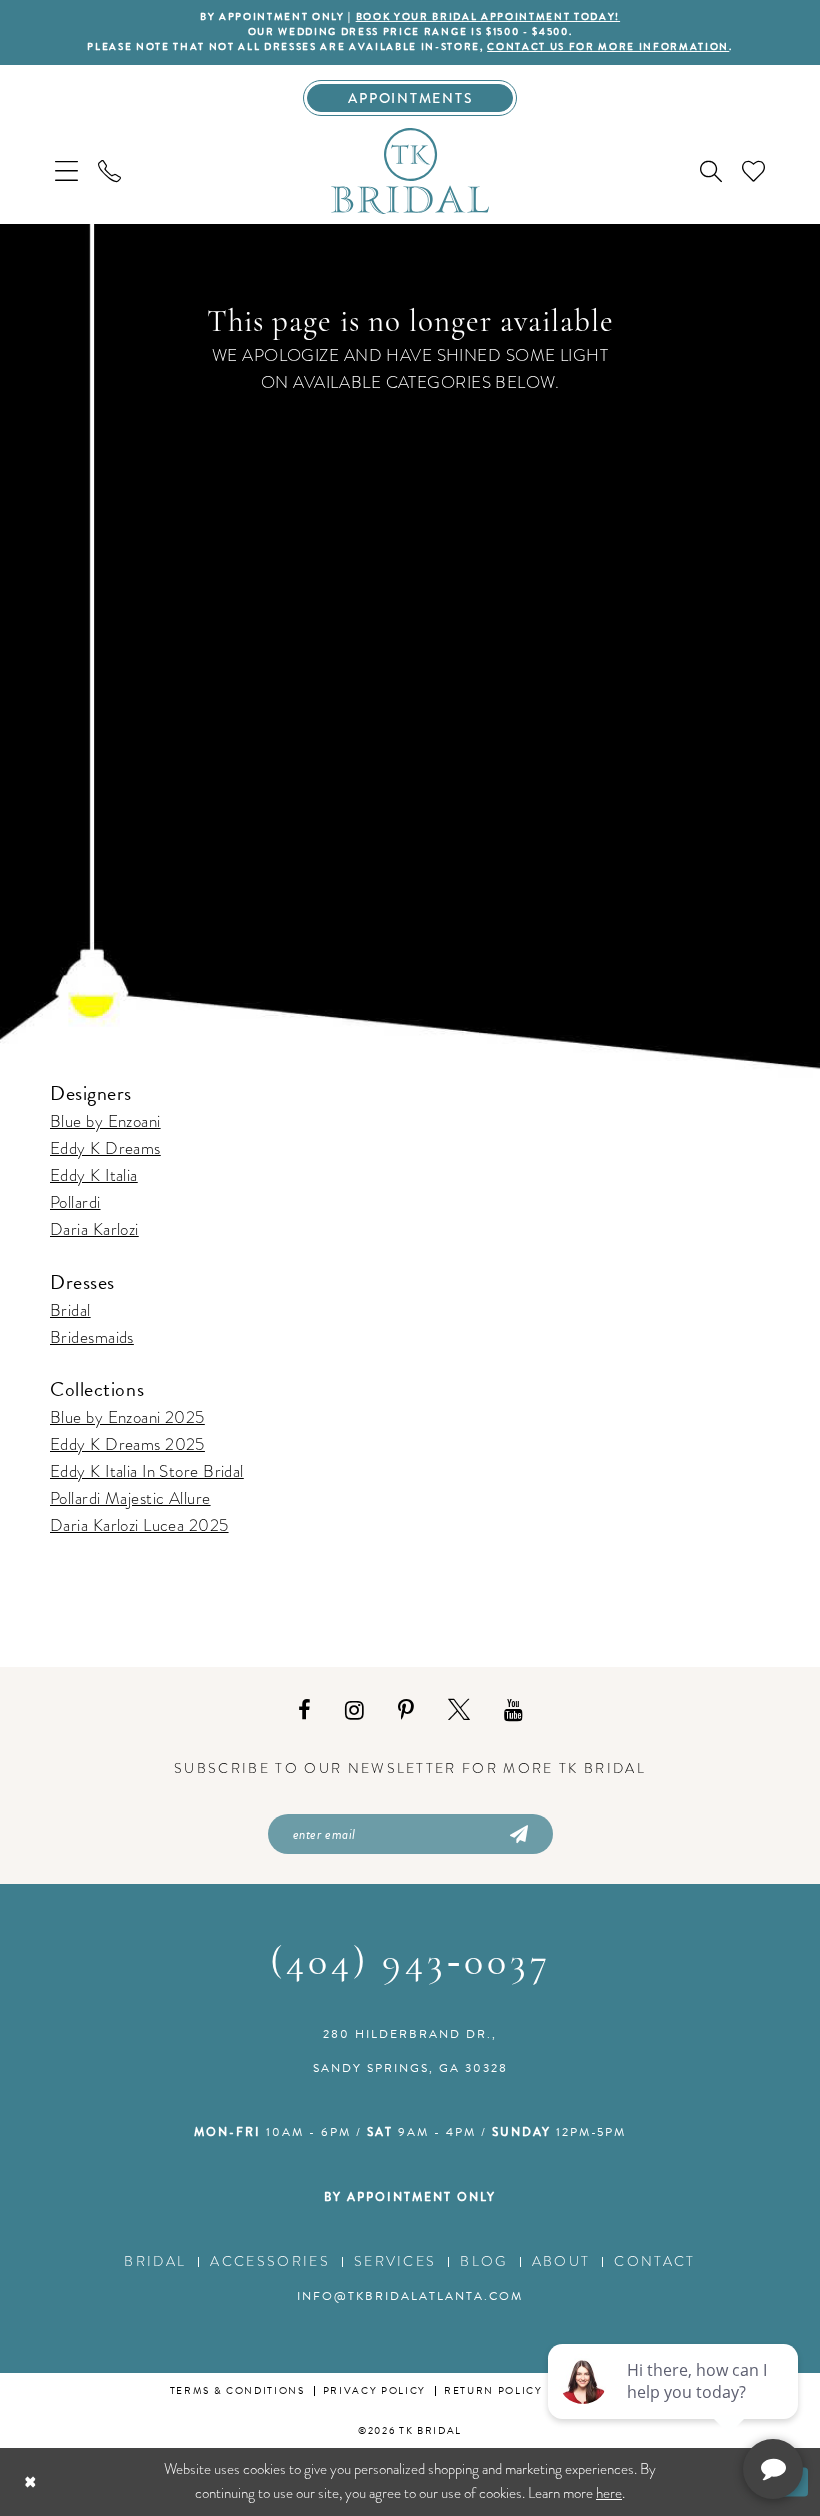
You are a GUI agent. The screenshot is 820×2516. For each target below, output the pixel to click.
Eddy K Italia (94, 1175)
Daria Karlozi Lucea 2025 (139, 1525)
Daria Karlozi (94, 1229)
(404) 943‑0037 (410, 1964)
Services (395, 2261)
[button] (66, 170)
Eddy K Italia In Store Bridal (147, 1471)
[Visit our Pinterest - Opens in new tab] (406, 1710)
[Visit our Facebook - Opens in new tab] (304, 1710)
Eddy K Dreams (105, 1148)
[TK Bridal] (410, 170)
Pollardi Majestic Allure (130, 1498)
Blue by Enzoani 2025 (127, 1417)
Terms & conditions (237, 2390)
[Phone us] (109, 170)
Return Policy (493, 2390)
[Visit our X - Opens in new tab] (459, 1710)
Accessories (270, 2261)
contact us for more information (608, 47)
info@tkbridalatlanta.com (410, 2296)
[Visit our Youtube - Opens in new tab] (513, 1710)
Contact (654, 2261)
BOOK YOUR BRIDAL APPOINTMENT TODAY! (488, 17)
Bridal (70, 1310)
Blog (483, 2261)
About (561, 2261)
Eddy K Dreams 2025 (127, 1444)
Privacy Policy (374, 2390)
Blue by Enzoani (105, 1121)
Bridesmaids (92, 1337)
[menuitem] (66, 170)
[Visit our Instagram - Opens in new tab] (354, 1710)
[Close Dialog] (30, 2482)
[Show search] (711, 171)
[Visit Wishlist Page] (753, 170)
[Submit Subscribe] (517, 1834)
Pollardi (75, 1202)
